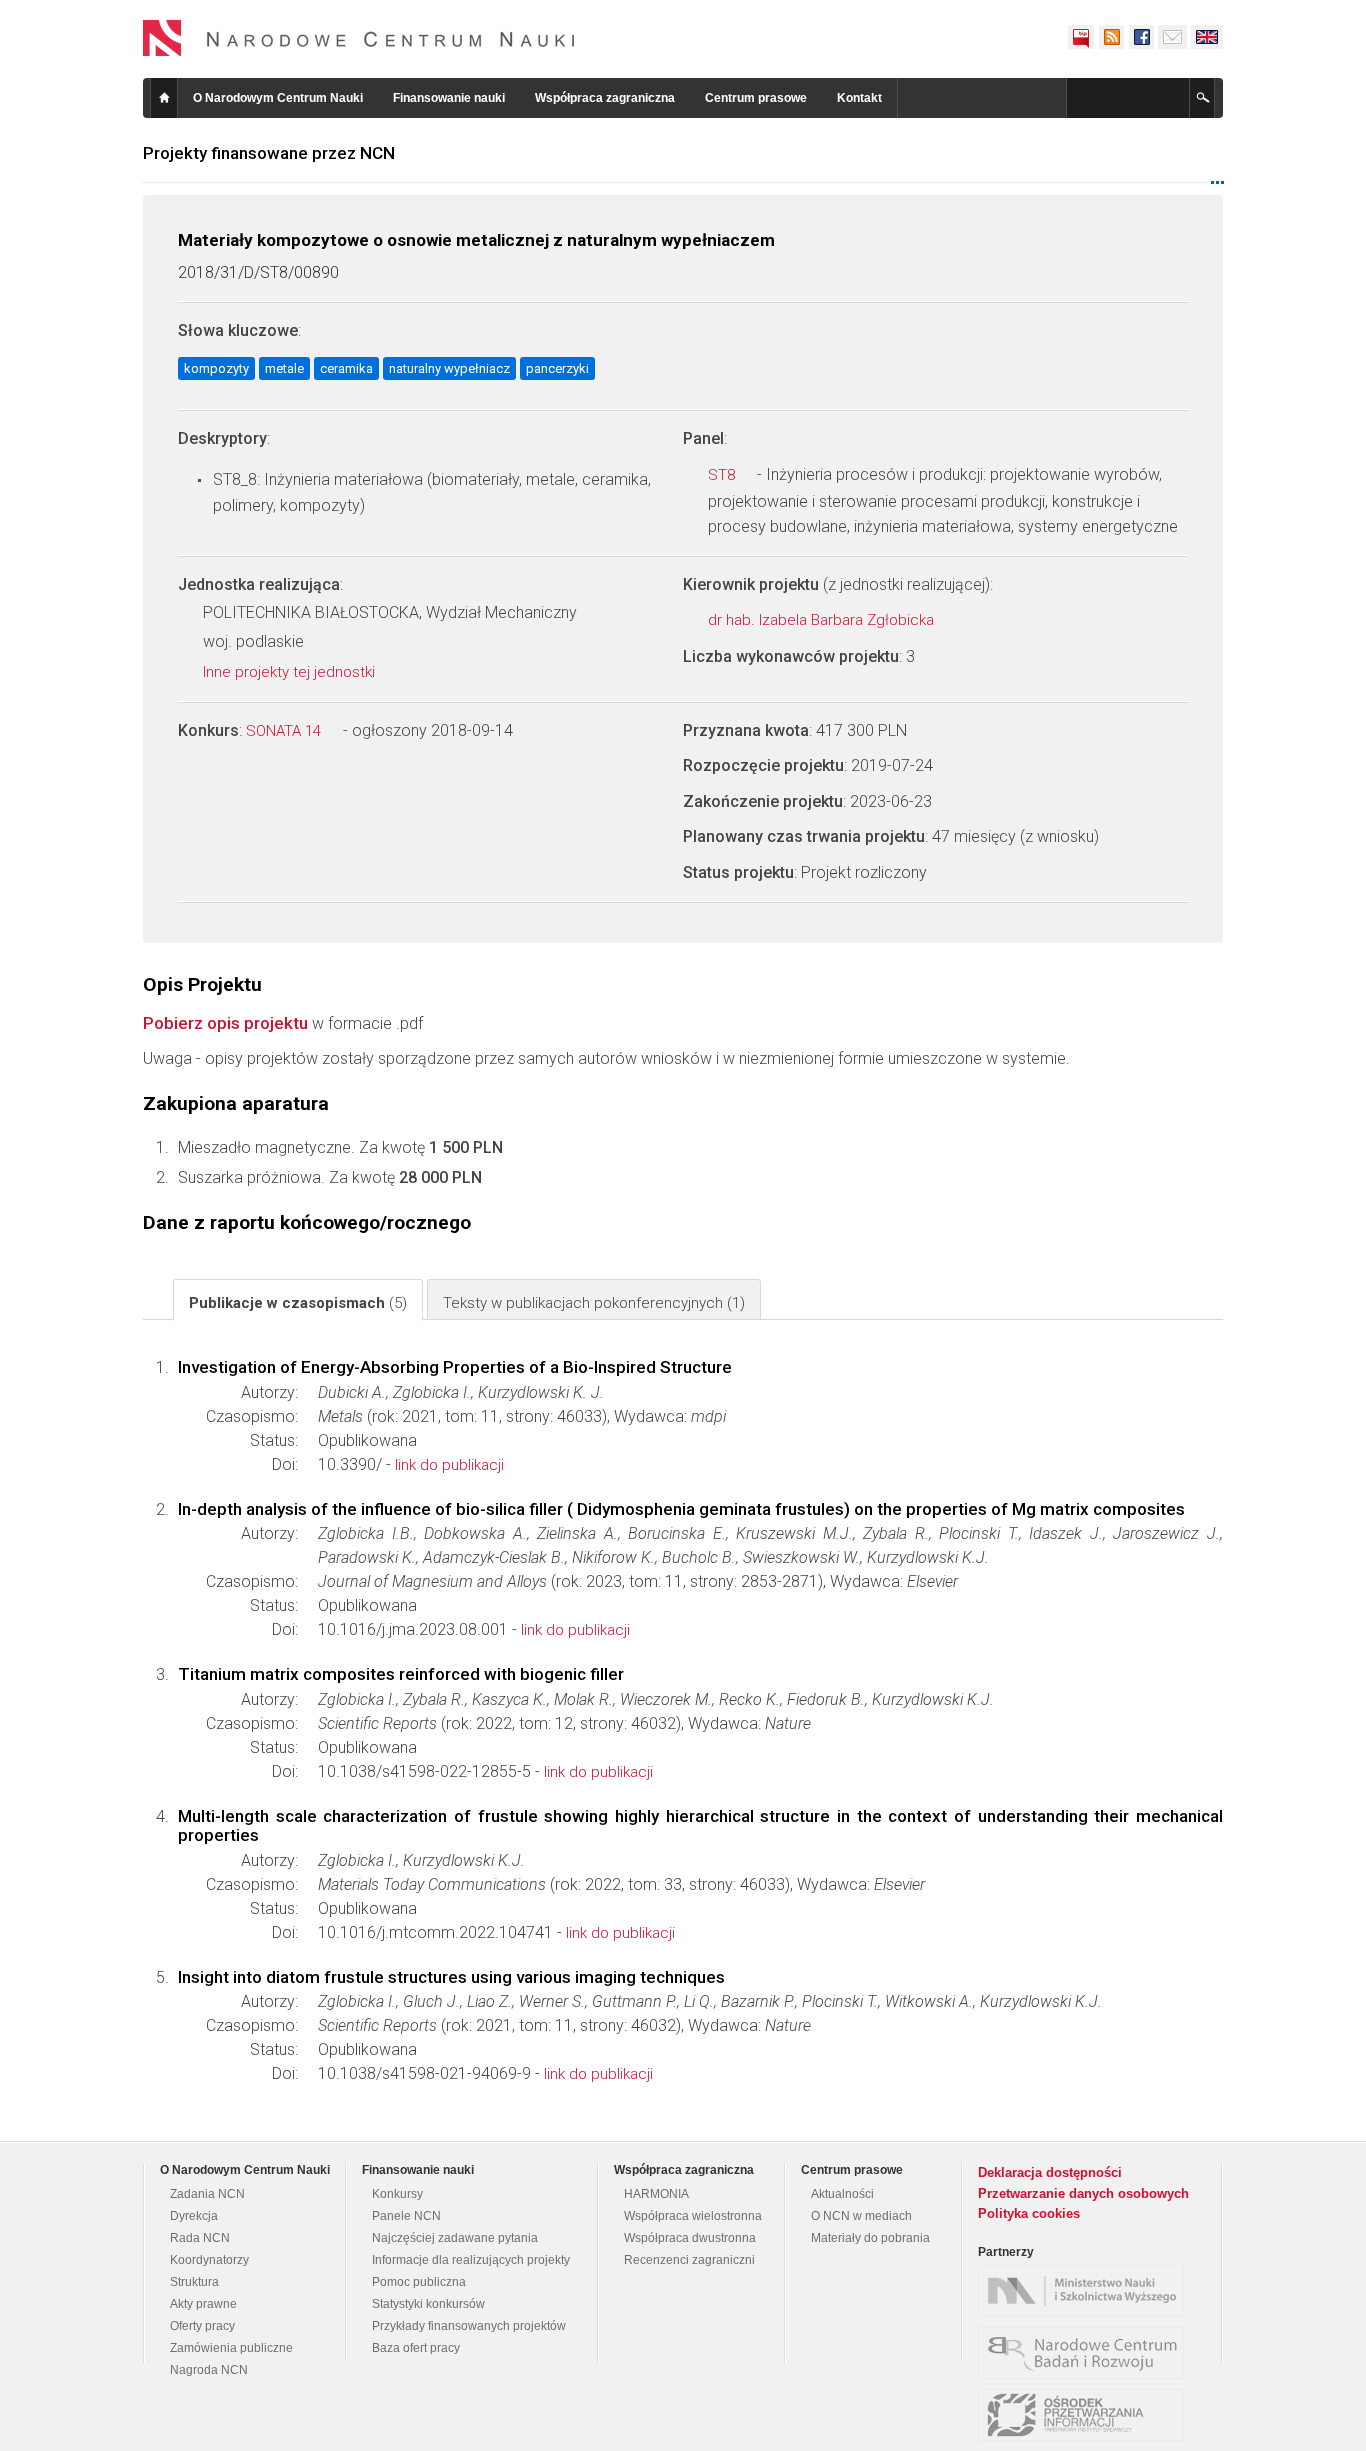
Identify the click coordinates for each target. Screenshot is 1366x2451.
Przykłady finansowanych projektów (469, 2326)
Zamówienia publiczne (231, 2348)
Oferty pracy (202, 2326)
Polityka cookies (1029, 2213)
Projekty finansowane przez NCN (269, 153)
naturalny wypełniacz (449, 368)
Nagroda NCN (209, 2370)
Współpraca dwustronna (690, 2238)
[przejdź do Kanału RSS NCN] (1111, 37)
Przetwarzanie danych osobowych (1083, 2193)
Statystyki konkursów (428, 2304)
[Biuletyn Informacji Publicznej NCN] (1081, 37)
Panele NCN (406, 2216)
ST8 (723, 475)
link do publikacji (449, 1465)
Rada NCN (200, 2238)
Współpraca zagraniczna (605, 98)
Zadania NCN (207, 2194)
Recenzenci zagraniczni (689, 2260)
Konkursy (397, 2194)
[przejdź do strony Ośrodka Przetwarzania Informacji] (1086, 2415)
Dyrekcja (194, 2216)
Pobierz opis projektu (225, 1023)
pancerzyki (557, 368)
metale (284, 368)
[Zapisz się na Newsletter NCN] (1172, 37)
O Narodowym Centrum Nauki (278, 98)
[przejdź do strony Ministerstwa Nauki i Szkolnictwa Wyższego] (1086, 2291)
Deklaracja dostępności (1050, 2172)
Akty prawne (203, 2304)
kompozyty (216, 368)
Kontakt (859, 98)
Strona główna (164, 98)
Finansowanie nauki (449, 98)
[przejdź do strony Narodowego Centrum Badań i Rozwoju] (1086, 2353)
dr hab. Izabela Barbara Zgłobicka (823, 620)
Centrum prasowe (756, 98)
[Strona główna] (359, 38)
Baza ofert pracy (416, 2348)
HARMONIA (656, 2194)
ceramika (346, 368)
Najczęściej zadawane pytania (455, 2238)
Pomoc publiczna (419, 2282)
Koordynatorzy (209, 2260)
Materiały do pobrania (870, 2238)
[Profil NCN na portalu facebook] (1141, 37)
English (1207, 37)
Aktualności (842, 2194)
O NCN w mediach (861, 2216)
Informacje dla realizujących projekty (471, 2260)
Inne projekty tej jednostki (291, 672)
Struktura (194, 2282)
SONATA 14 (285, 731)
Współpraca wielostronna (693, 2216)
